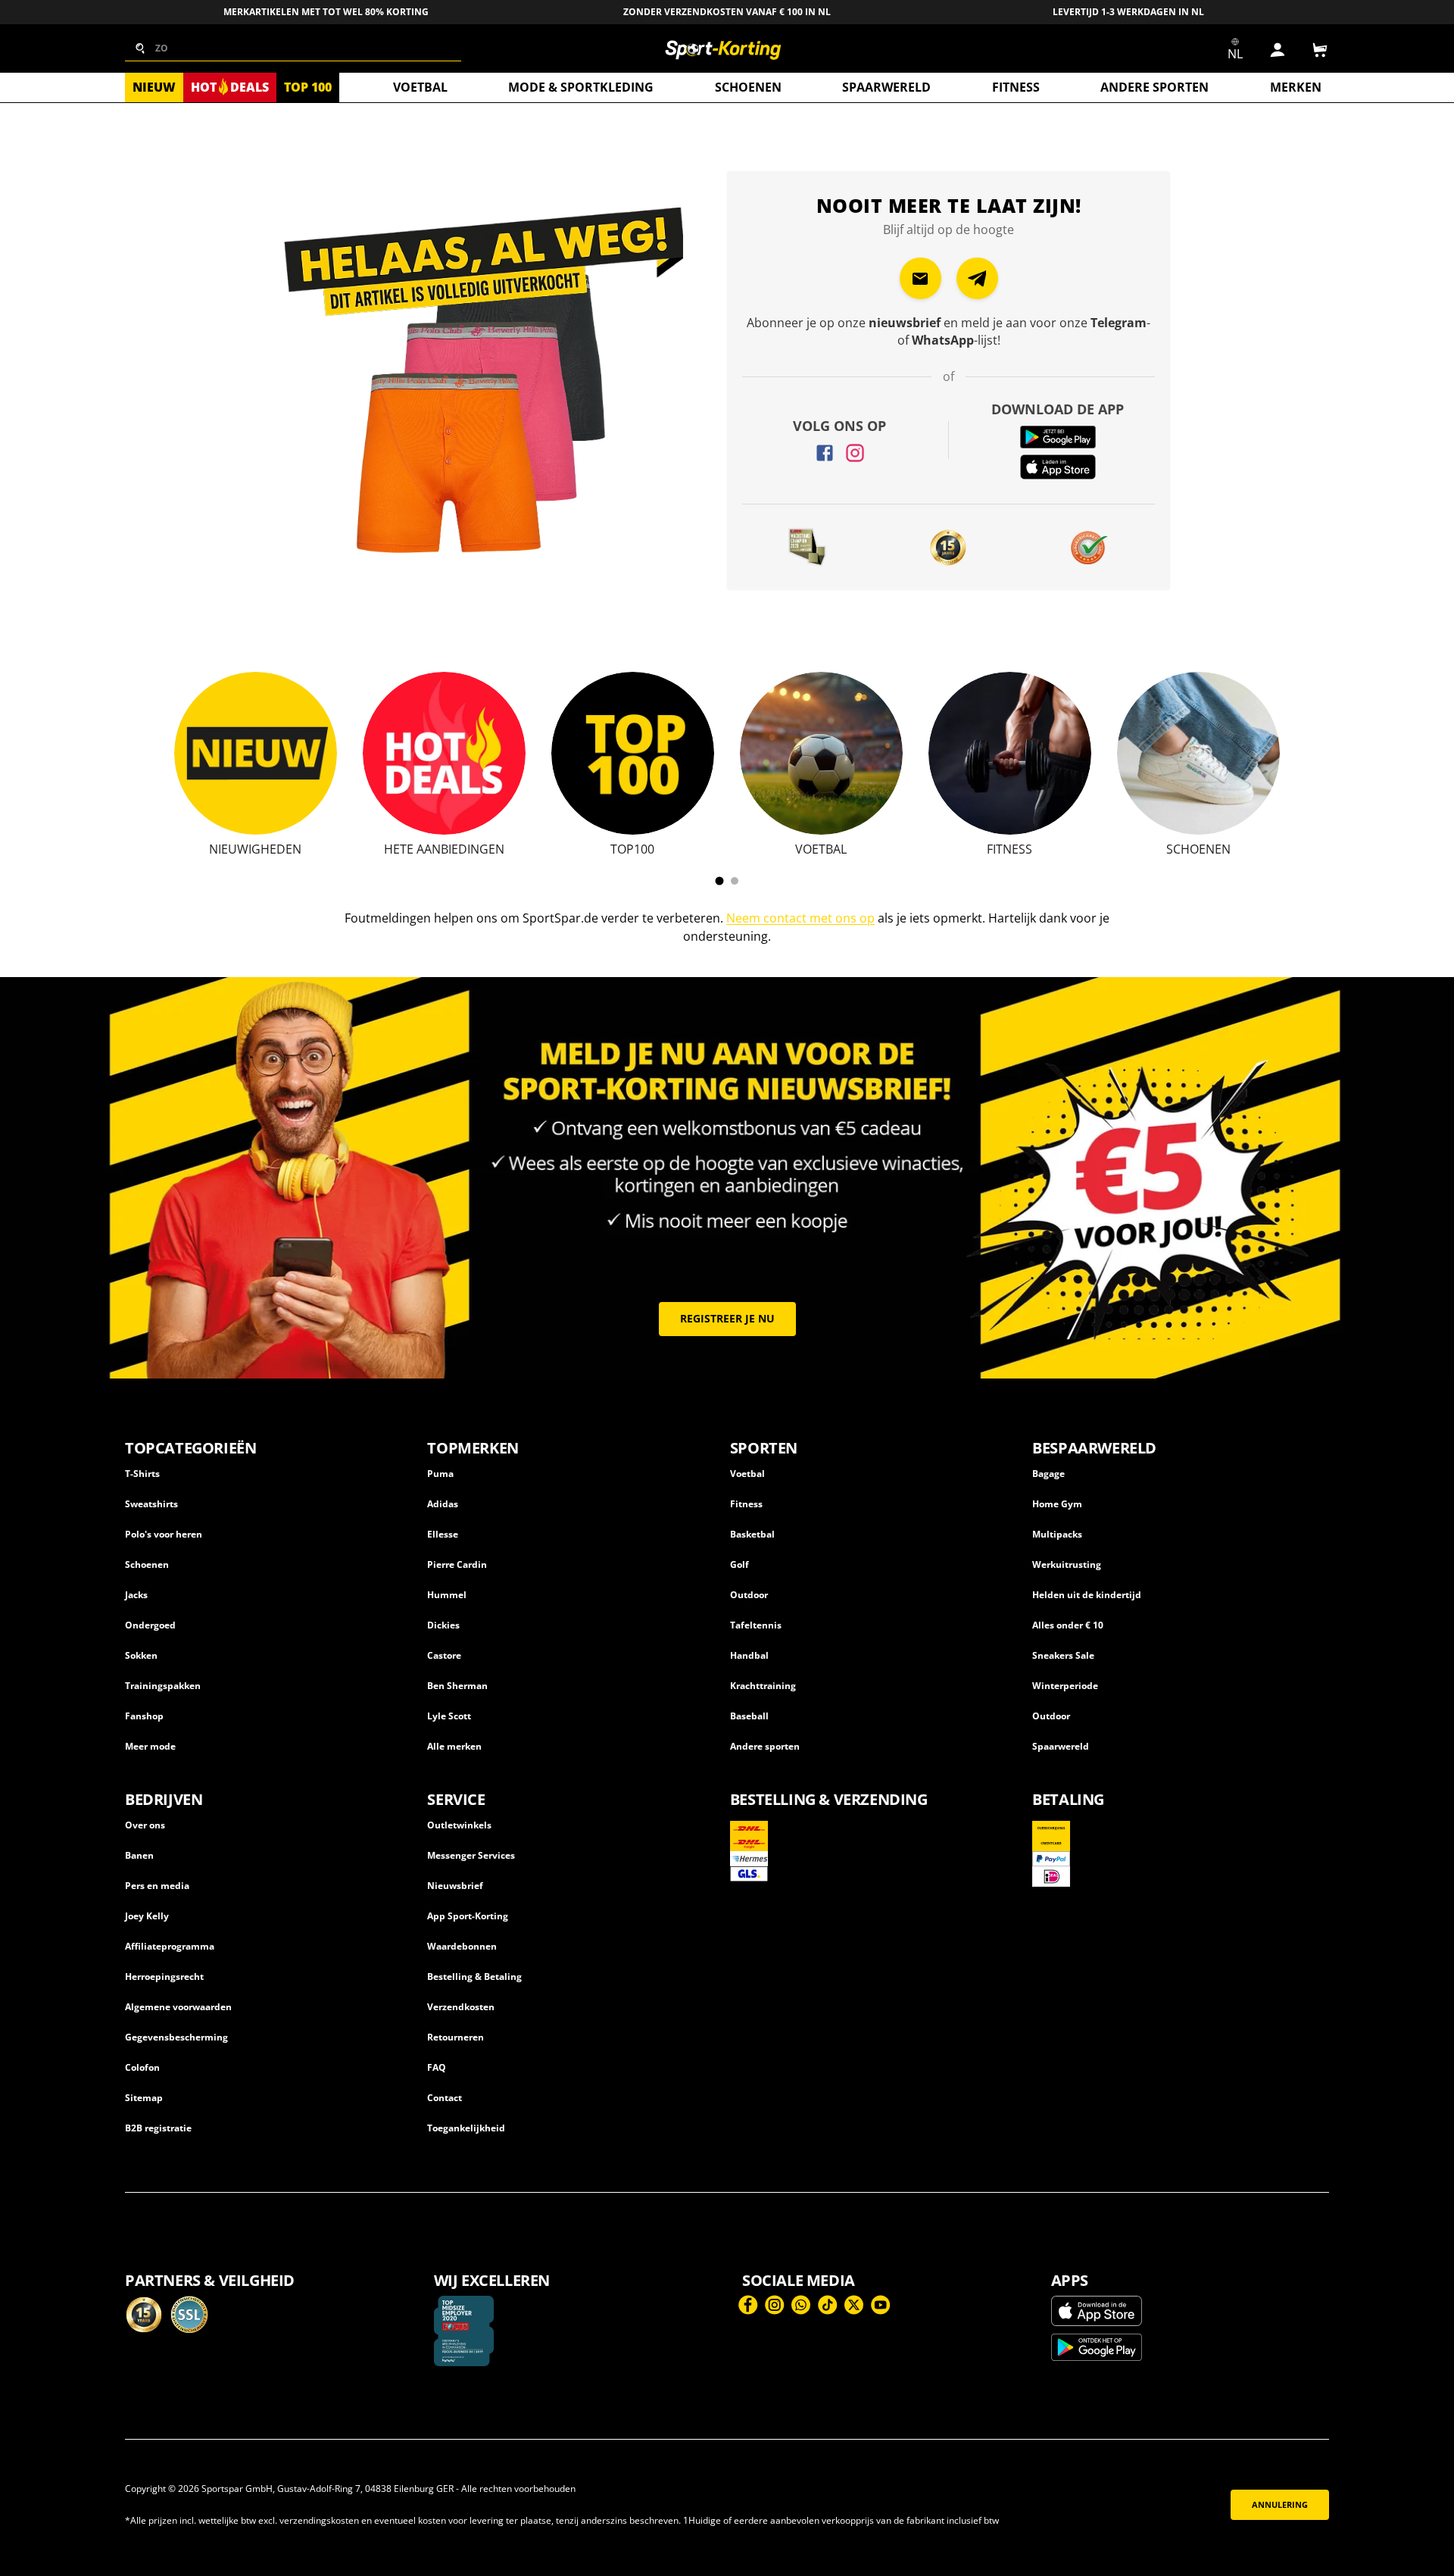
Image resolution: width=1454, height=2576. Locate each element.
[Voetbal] (821, 753)
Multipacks (1057, 1534)
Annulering (1280, 2505)
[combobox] (293, 48)
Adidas (443, 1504)
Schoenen (748, 87)
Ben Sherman (457, 1686)
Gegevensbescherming (176, 2037)
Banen (139, 1855)
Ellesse (443, 1534)
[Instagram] (855, 453)
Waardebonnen (462, 1946)
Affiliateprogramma (170, 1946)
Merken (1296, 87)
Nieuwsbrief (455, 1886)
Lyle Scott (449, 1716)
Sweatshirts (151, 1504)
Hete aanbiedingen (444, 849)
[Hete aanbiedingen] (444, 753)
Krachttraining (763, 1686)
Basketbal (752, 1534)
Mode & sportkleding (581, 87)
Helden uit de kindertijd (1087, 1595)
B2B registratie (158, 2128)
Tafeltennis (756, 1625)
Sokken (141, 1655)
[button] (1320, 50)
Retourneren (456, 2037)
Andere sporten (1154, 87)
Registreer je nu (727, 1318)
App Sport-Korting (468, 1916)
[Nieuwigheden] (256, 753)
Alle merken (454, 1746)
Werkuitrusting (1067, 1564)
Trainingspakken (163, 1686)
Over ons (145, 1825)
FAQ (437, 2067)
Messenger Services (471, 1855)
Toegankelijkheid (466, 2128)
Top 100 (308, 87)
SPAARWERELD (886, 87)
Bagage (1048, 1474)
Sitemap (144, 2098)
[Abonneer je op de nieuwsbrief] (920, 278)
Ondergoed (150, 1625)
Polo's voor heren (164, 1534)
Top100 (632, 849)
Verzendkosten (461, 2007)
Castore (444, 1655)
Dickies (443, 1625)
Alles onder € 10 (1068, 1625)
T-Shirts (142, 1474)
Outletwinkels (459, 1825)
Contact (445, 2098)
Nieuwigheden (255, 849)
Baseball (749, 1716)
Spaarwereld (1061, 1746)
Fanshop (144, 1716)
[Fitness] (1010, 753)
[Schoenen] (1198, 753)
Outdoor (749, 1595)
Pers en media (157, 1886)
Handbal (749, 1655)
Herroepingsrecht (164, 1976)
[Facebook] (825, 453)
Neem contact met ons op (800, 918)
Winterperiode (1065, 1686)
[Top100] (633, 753)
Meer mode (150, 1746)
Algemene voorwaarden (178, 2007)
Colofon (142, 2067)
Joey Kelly (147, 1916)
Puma (440, 1474)
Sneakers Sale (1063, 1655)
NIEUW (154, 87)
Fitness (1016, 87)
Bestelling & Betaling (474, 1976)
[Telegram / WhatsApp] (977, 278)
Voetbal (420, 87)
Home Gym (1057, 1504)
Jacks (136, 1595)
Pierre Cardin (457, 1564)
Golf (739, 1564)
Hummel (447, 1595)
